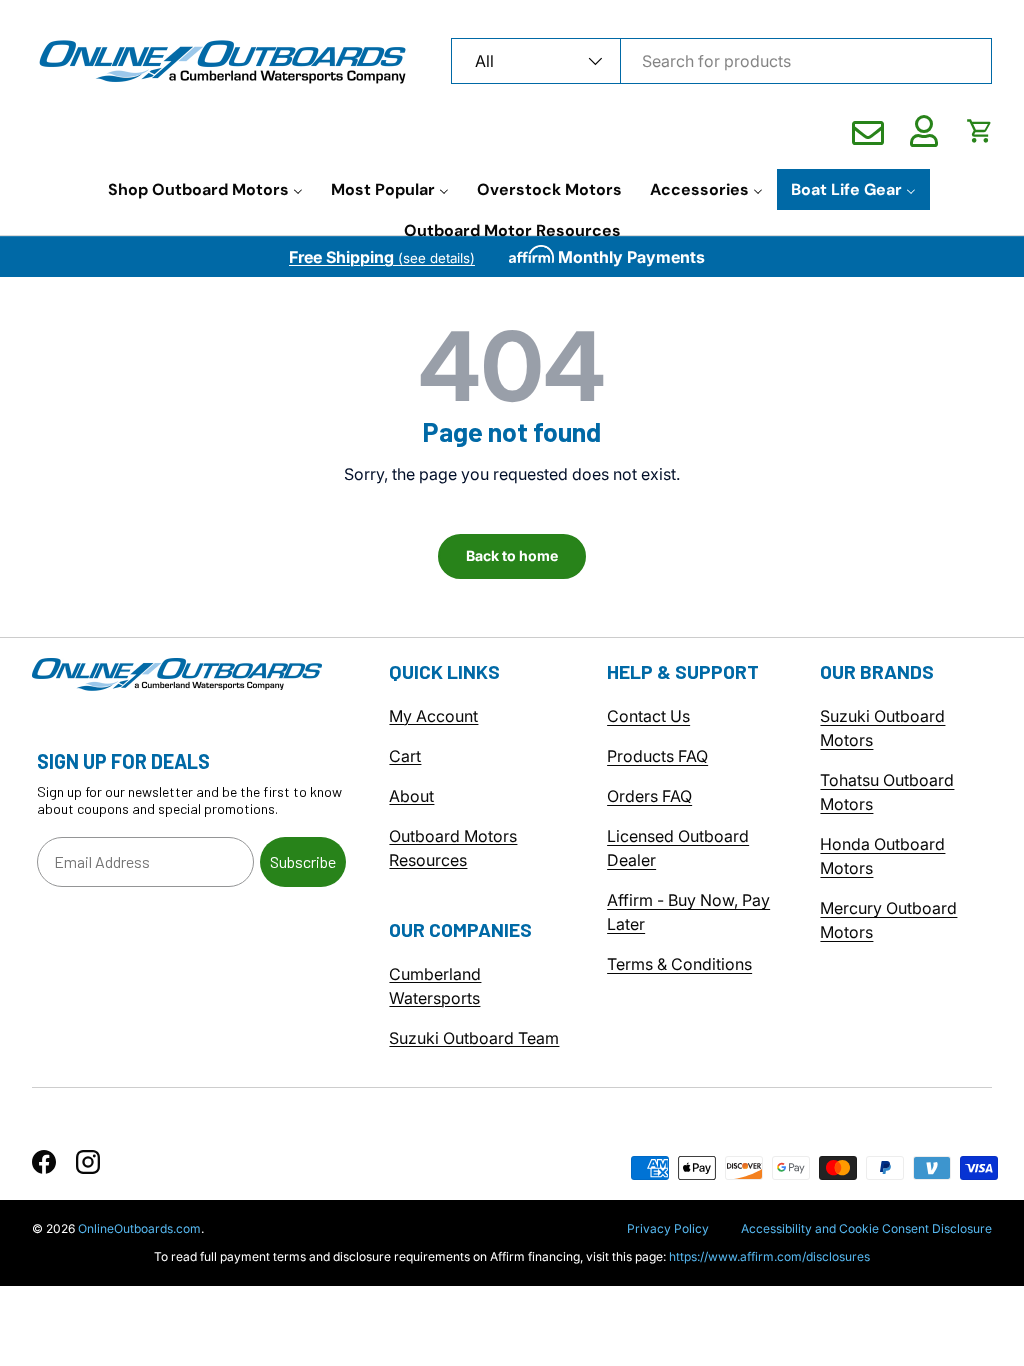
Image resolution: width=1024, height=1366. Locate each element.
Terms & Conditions (679, 964)
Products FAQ (657, 756)
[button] (980, 131)
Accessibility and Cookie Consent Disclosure (866, 1228)
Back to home (512, 555)
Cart (405, 756)
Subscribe (303, 861)
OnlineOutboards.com (139, 1228)
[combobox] (721, 61)
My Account (433, 716)
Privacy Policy (668, 1228)
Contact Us (648, 716)
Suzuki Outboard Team (474, 1038)
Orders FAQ (649, 796)
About (411, 796)
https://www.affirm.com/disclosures (769, 1256)
